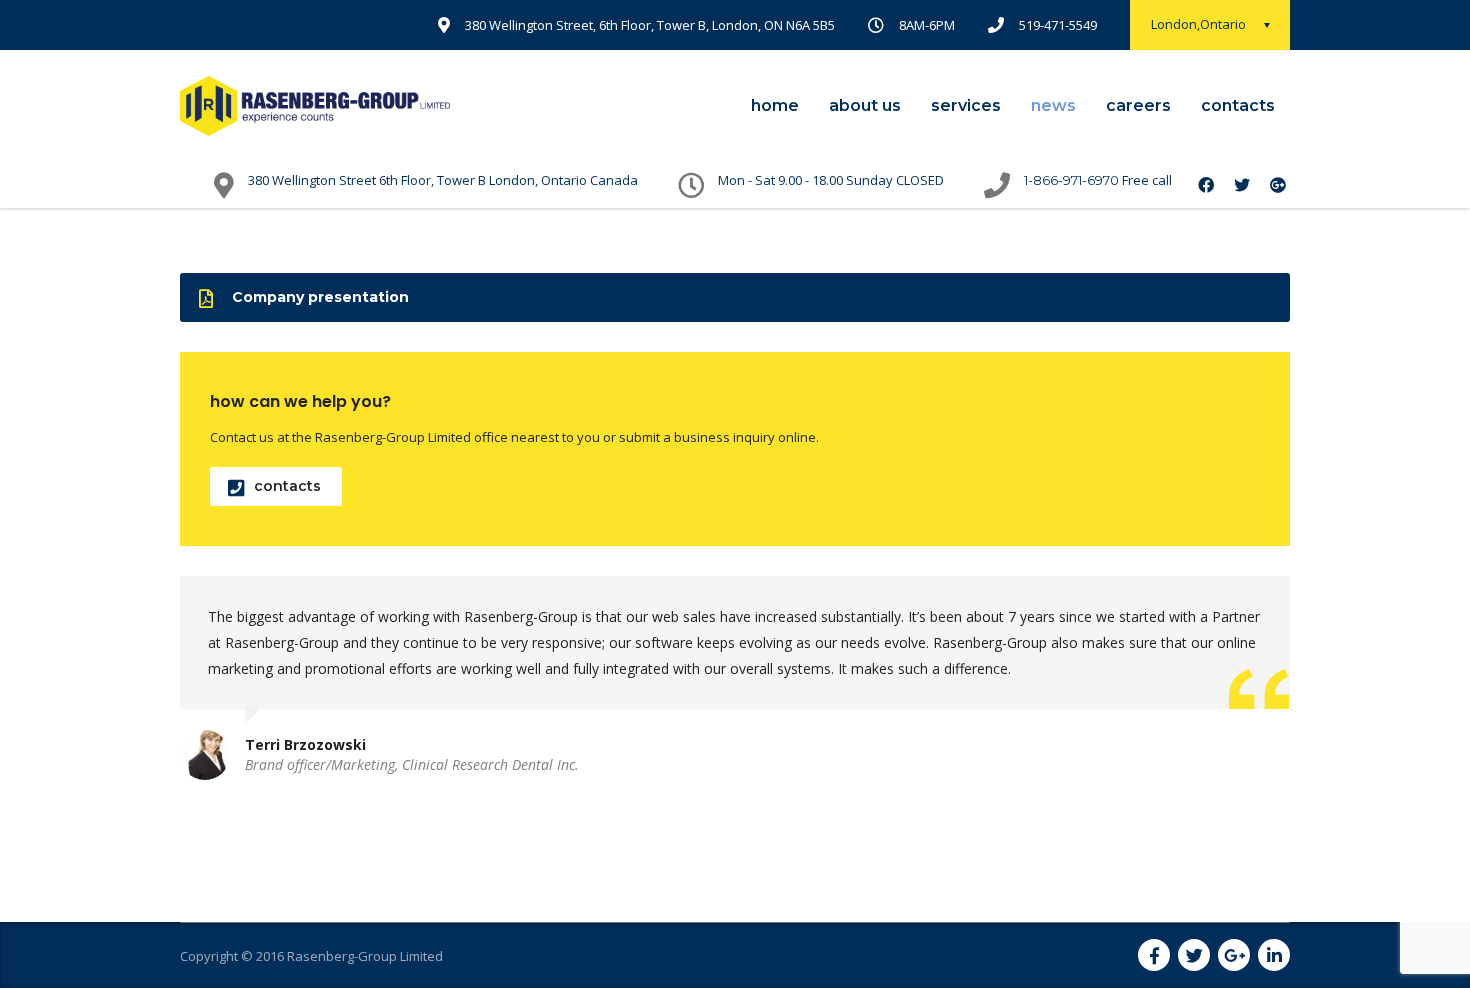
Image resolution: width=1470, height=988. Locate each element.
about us (865, 105)
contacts (1238, 105)
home (775, 105)
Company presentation (320, 297)
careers (1138, 105)
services (966, 105)
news (1053, 105)
